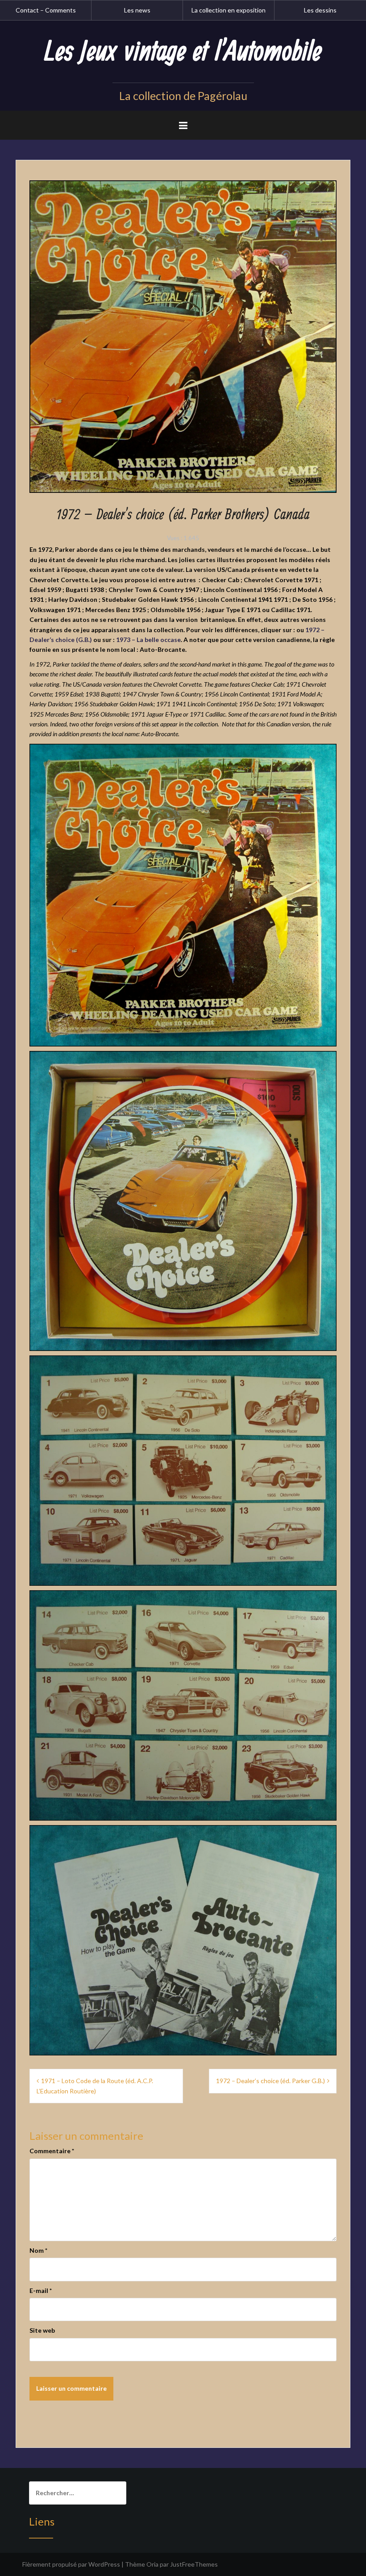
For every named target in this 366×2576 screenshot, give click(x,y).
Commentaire (52, 2151)
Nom (38, 2250)
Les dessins (320, 10)
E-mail (41, 2290)
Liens (42, 2521)
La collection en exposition (229, 10)
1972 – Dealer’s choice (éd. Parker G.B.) (270, 2081)
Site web (42, 2330)
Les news (137, 10)
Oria (152, 2564)
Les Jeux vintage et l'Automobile (183, 52)
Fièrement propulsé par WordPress (71, 2564)
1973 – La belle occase (148, 640)
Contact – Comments (46, 10)
